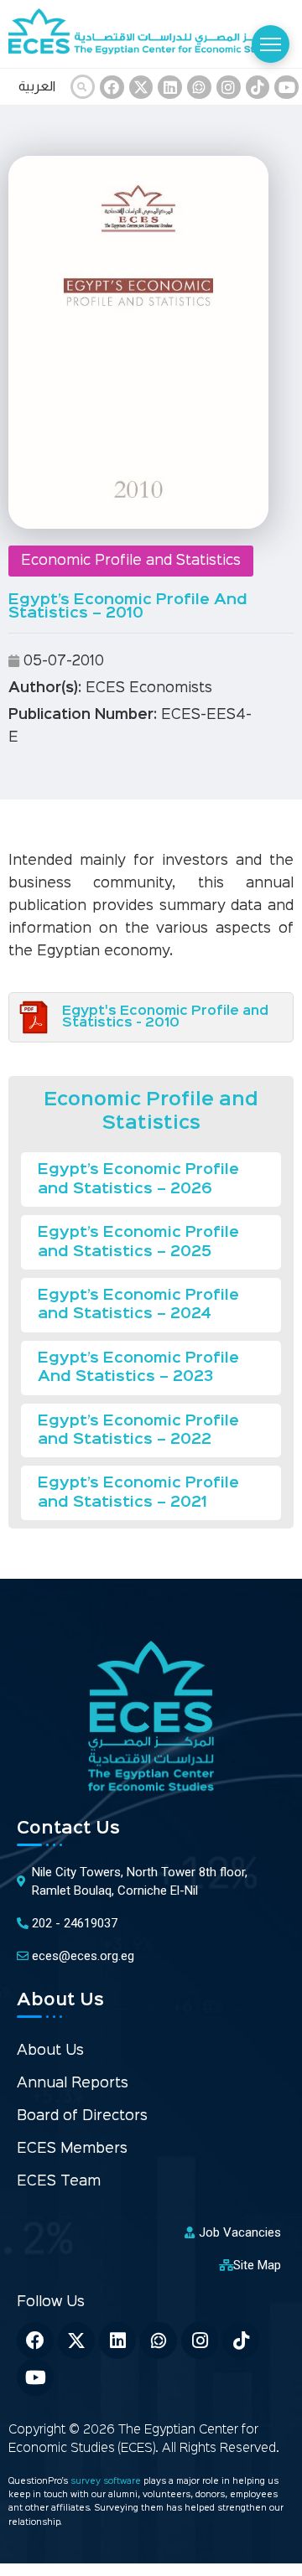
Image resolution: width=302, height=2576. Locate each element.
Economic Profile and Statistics (131, 561)
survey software (107, 2482)
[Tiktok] (241, 2341)
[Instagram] (229, 88)
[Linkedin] (170, 88)
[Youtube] (35, 2377)
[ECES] (151, 34)
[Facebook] (112, 88)
